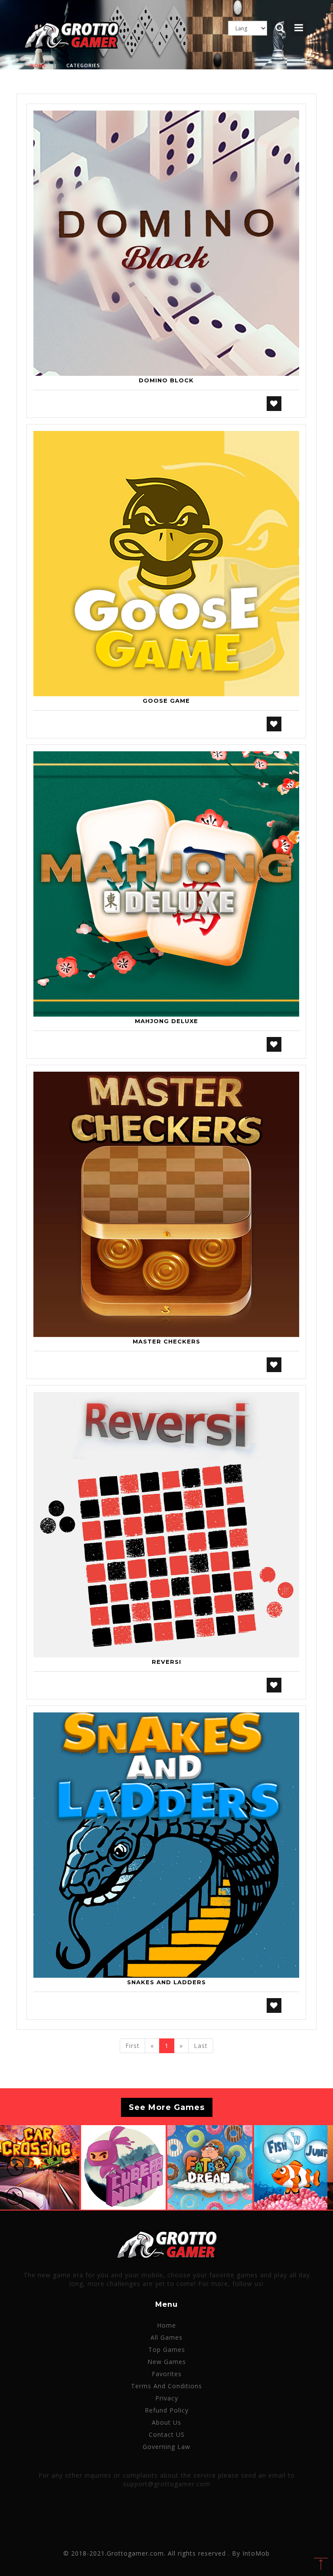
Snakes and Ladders (166, 1982)
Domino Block (166, 380)
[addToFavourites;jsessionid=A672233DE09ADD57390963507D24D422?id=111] (274, 1685)
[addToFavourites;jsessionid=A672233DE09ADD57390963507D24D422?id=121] (274, 2005)
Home (38, 65)
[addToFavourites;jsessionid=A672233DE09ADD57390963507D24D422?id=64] (274, 724)
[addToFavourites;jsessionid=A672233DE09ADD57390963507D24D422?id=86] (274, 1044)
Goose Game (166, 701)
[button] (16, 2168)
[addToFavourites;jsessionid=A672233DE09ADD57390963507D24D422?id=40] (274, 404)
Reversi (166, 1662)
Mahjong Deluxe (166, 1021)
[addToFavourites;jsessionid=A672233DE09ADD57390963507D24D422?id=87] (274, 1365)
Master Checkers (166, 1341)
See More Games (167, 2107)
